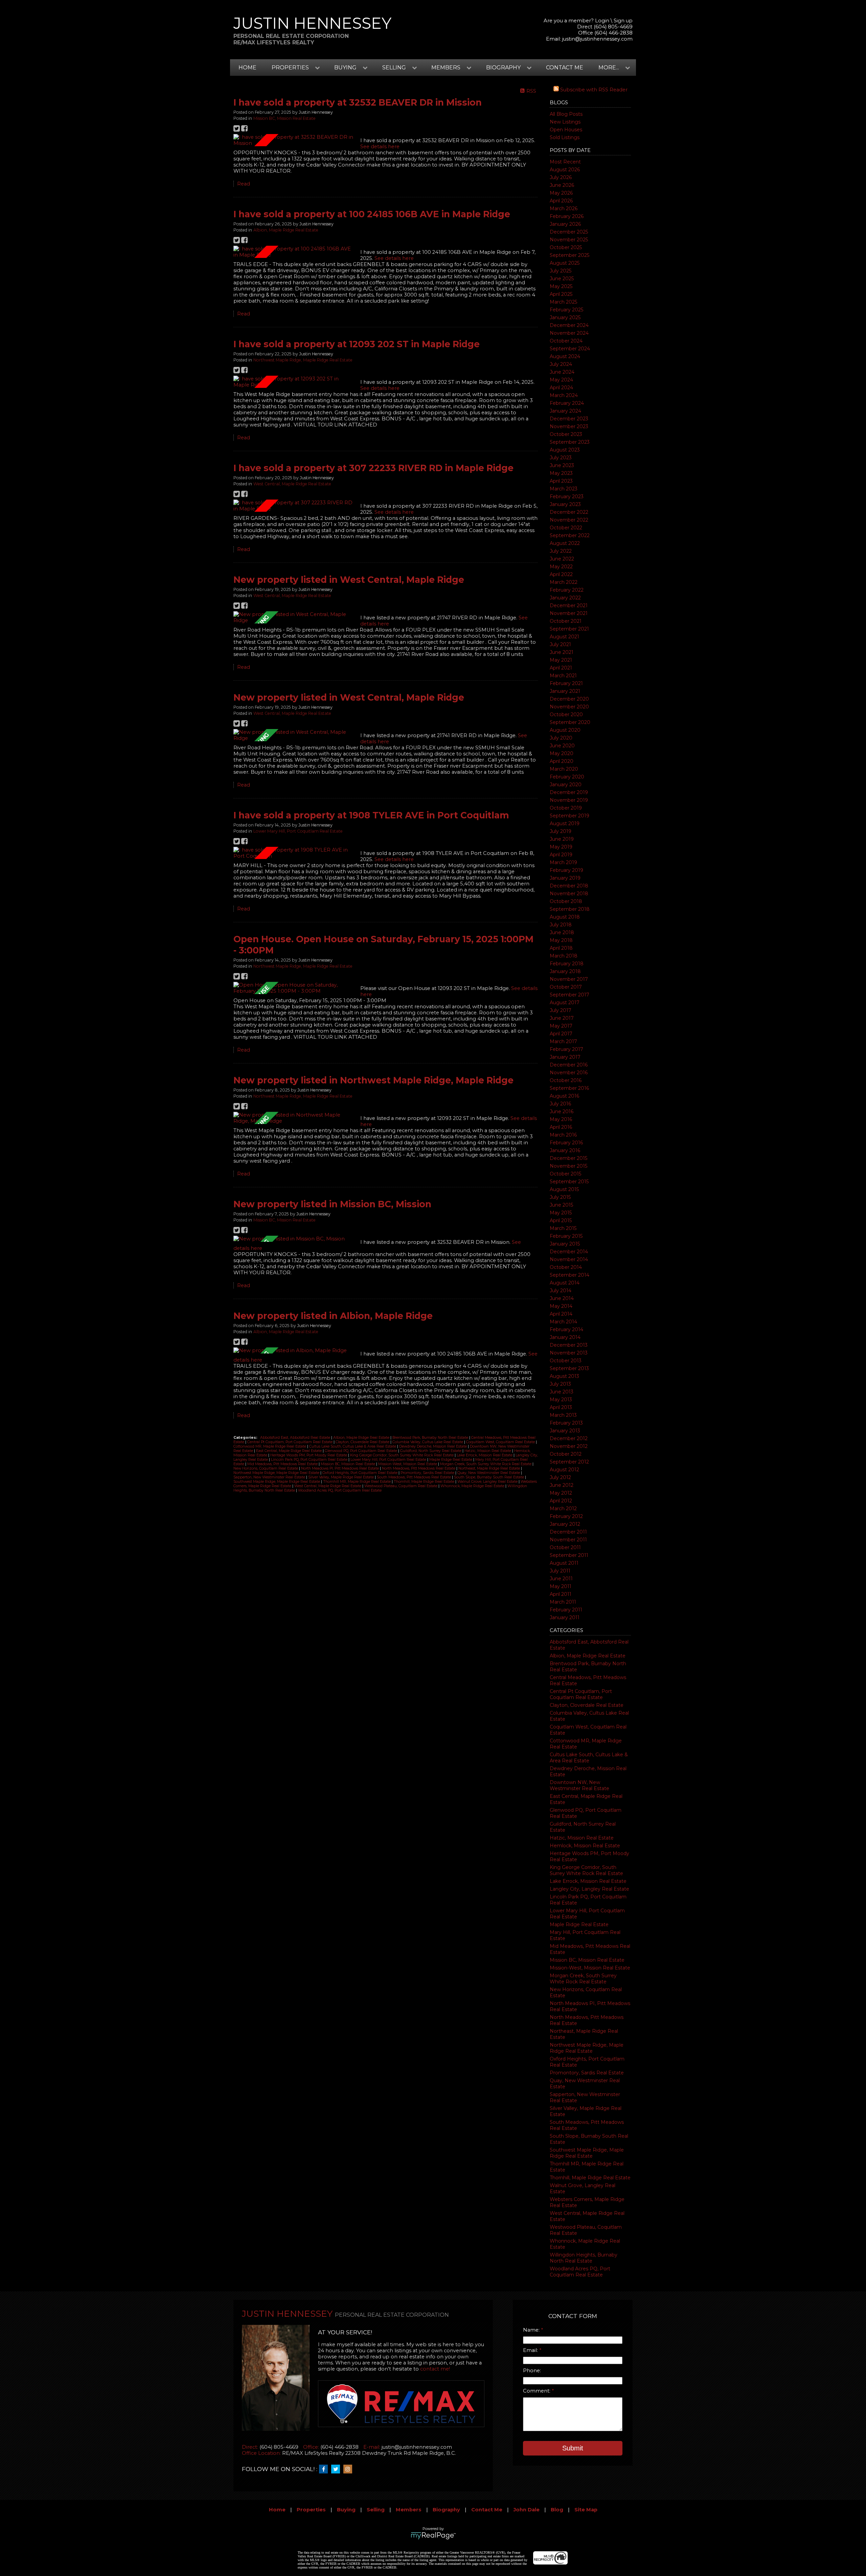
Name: (532, 2330)
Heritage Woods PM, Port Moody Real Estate (309, 1455)
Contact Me (565, 68)
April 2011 (561, 1594)
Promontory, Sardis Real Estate (587, 2073)
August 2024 (565, 356)
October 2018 (566, 901)
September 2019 (569, 816)
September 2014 (569, 1275)
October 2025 (566, 247)
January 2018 (565, 971)
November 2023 (569, 426)
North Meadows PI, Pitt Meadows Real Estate (340, 1468)
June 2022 (562, 559)
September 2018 (570, 909)
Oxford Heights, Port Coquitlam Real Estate (360, 1473)
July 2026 (561, 177)
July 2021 (560, 644)
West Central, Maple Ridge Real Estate (292, 484)
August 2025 (565, 263)
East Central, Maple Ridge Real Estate (289, 1451)
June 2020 (562, 746)
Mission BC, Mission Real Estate (587, 1960)
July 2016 (560, 1104)
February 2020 (567, 777)
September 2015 (569, 1182)
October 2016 (566, 1080)
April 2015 (561, 1220)
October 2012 (566, 1454)
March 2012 (563, 1509)
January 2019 (565, 878)
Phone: (532, 2371)
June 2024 (562, 372)
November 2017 (569, 979)
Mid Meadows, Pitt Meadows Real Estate (283, 1464)
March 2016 (563, 1135)
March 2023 (564, 489)
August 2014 (565, 1283)
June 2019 (562, 839)
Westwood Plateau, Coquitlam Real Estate (401, 1486)
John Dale (527, 2510)
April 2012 (561, 1501)
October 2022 (566, 528)
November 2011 (568, 1540)
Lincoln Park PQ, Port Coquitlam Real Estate (310, 1460)
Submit (573, 2448)
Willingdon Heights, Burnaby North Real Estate (584, 2258)
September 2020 (570, 722)
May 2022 (561, 567)
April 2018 (561, 948)
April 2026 (561, 201)
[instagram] (349, 2469)
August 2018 (565, 917)
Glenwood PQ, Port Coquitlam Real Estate (361, 1451)
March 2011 (563, 1602)
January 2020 (566, 785)
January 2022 (565, 598)
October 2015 (565, 1174)
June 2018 (562, 932)
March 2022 (564, 582)
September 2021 (569, 629)
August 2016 (564, 1096)
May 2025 (561, 286)
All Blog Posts (566, 114)
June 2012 (562, 1485)
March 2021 (563, 676)
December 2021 (569, 606)
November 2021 (569, 613)
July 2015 (560, 1197)
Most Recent (565, 162)
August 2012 (564, 1470)
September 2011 (569, 1555)
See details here (380, 147)
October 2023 (566, 434)
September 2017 (569, 995)
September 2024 (570, 349)
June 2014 (562, 1298)
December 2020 (569, 699)
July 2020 (561, 738)
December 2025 (569, 232)
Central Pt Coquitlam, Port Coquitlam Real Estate (581, 1694)
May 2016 (561, 1119)
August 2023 (565, 450)
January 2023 (565, 504)
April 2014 (561, 1314)
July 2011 (560, 1571)
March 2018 (564, 956)
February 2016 (566, 1143)
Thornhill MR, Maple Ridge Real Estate (357, 1482)
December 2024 (569, 325)
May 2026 (561, 193)
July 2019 (561, 831)
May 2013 (561, 1400)
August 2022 (565, 543)
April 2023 (561, 481)
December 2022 (569, 512)
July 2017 (561, 1010)
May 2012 (561, 1493)
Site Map (586, 2510)
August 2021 (564, 637)
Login (602, 21)
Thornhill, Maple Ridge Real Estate (590, 2178)
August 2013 (564, 1376)
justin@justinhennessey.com (597, 39)
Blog (557, 2510)
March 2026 (564, 208)
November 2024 (569, 333)
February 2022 (567, 590)
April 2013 (561, 1407)
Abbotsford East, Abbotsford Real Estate (296, 1438)
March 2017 (563, 1041)
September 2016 (569, 1088)
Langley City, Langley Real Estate (589, 1889)
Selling (376, 2510)
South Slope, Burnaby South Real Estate (489, 1477)
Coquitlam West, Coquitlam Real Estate (501, 1442)
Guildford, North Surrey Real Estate (431, 1451)
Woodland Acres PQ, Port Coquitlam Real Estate (580, 2272)
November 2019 (569, 800)
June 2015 (561, 1205)
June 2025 (562, 279)
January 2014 (565, 1337)
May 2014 (561, 1306)
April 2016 (561, 1127)
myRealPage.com (433, 2536)
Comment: (537, 2391)
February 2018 (567, 964)
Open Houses (566, 130)
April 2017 (561, 1034)
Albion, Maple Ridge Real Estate (588, 1656)
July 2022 (561, 551)
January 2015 (565, 1244)
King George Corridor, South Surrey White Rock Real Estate (586, 1870)
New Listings (565, 122)
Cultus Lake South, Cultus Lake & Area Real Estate (589, 1758)
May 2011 (561, 1586)
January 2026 (565, 224)
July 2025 (561, 271)
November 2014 (569, 1259)
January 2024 (565, 411)
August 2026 (565, 170)
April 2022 (561, 574)
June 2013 (562, 1392)
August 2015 (564, 1189)
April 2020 (562, 761)
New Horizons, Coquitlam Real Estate (266, 1468)
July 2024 (561, 364)
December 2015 (568, 1158)
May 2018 (561, 940)
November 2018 (569, 894)
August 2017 (565, 1003)
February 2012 (566, 1516)
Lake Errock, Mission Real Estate (588, 1881)
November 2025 (569, 240)
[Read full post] (294, 140)
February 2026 (567, 216)
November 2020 (569, 707)
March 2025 (563, 302)
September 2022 (570, 535)
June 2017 (562, 1018)
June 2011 (561, 1579)
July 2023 (561, 458)
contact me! (435, 2369)
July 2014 (561, 1291)
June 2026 (562, 185)
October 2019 (566, 808)
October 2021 (566, 621)
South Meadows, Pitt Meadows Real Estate (414, 1477)
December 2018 (569, 886)
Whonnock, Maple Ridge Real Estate (473, 1486)
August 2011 (564, 1563)
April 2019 (561, 855)
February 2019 (566, 870)
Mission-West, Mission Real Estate (590, 1968)
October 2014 (566, 1267)
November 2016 (569, 1073)
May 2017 (561, 1026)
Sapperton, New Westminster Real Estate (270, 1477)
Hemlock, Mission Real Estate (585, 1846)
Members (409, 2510)
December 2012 (569, 1438)
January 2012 (565, 1524)
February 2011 (566, 1610)
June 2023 (562, 465)
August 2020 (565, 730)
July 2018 (561, 925)
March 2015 (563, 1228)
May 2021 (561, 660)
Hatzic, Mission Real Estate (582, 1838)
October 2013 (566, 1361)
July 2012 (560, 1477)
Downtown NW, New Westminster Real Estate (579, 1785)
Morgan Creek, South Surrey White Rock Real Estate (583, 1979)
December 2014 (569, 1252)
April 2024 (561, 388)
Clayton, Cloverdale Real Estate (587, 1705)
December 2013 (569, 1345)
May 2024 (561, 380)
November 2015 (568, 1166)
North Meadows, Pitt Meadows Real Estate (419, 1468)
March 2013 (563, 1415)
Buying (346, 2510)
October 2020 (566, 714)
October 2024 (566, 341)
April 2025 (561, 294)
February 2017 (566, 1049)
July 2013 (560, 1384)
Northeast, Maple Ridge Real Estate (490, 1468)
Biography (446, 2510)
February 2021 (566, 683)
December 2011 (568, 1532)
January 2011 (565, 1617)
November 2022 (569, 520)
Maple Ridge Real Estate (579, 1924)
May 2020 (562, 753)
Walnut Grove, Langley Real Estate (488, 1482)
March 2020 (564, 769)
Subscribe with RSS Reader (593, 90)
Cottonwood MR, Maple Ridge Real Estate (270, 1446)
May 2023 (561, 473)
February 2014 (566, 1329)
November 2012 (569, 1446)
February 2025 (566, 310)
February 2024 (567, 403)
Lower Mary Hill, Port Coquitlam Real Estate (298, 831)
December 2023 (569, 419)
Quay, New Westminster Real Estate (489, 1473)
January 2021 (565, 691)
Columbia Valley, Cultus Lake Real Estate (428, 1442)
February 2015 (566, 1236)
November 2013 (569, 1353)
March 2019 (563, 862)
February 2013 (566, 1423)
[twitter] (337, 2469)
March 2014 (563, 1322)
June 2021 (562, 652)
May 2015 (561, 1213)
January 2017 (565, 1057)
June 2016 (562, 1111)
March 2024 (564, 395)
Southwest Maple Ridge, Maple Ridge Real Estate (587, 2153)
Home (247, 68)
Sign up (623, 21)
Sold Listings (565, 137)
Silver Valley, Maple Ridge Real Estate (341, 1477)
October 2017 (566, 987)
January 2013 (565, 1431)
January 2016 (565, 1150)
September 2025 (569, 255)
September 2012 (569, 1462)
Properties (311, 2510)
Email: (531, 2350)
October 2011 (565, 1547)
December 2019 (569, 792)
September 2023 (570, 442)
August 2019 (565, 823)
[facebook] (325, 2469)
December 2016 (569, 1065)
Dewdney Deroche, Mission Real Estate (434, 1446)
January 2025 (565, 317)
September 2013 (569, 1368)
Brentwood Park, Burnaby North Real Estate (431, 1438)
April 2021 (561, 668)
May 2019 (561, 847)
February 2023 (567, 497)
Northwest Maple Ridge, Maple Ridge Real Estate (587, 2048)
